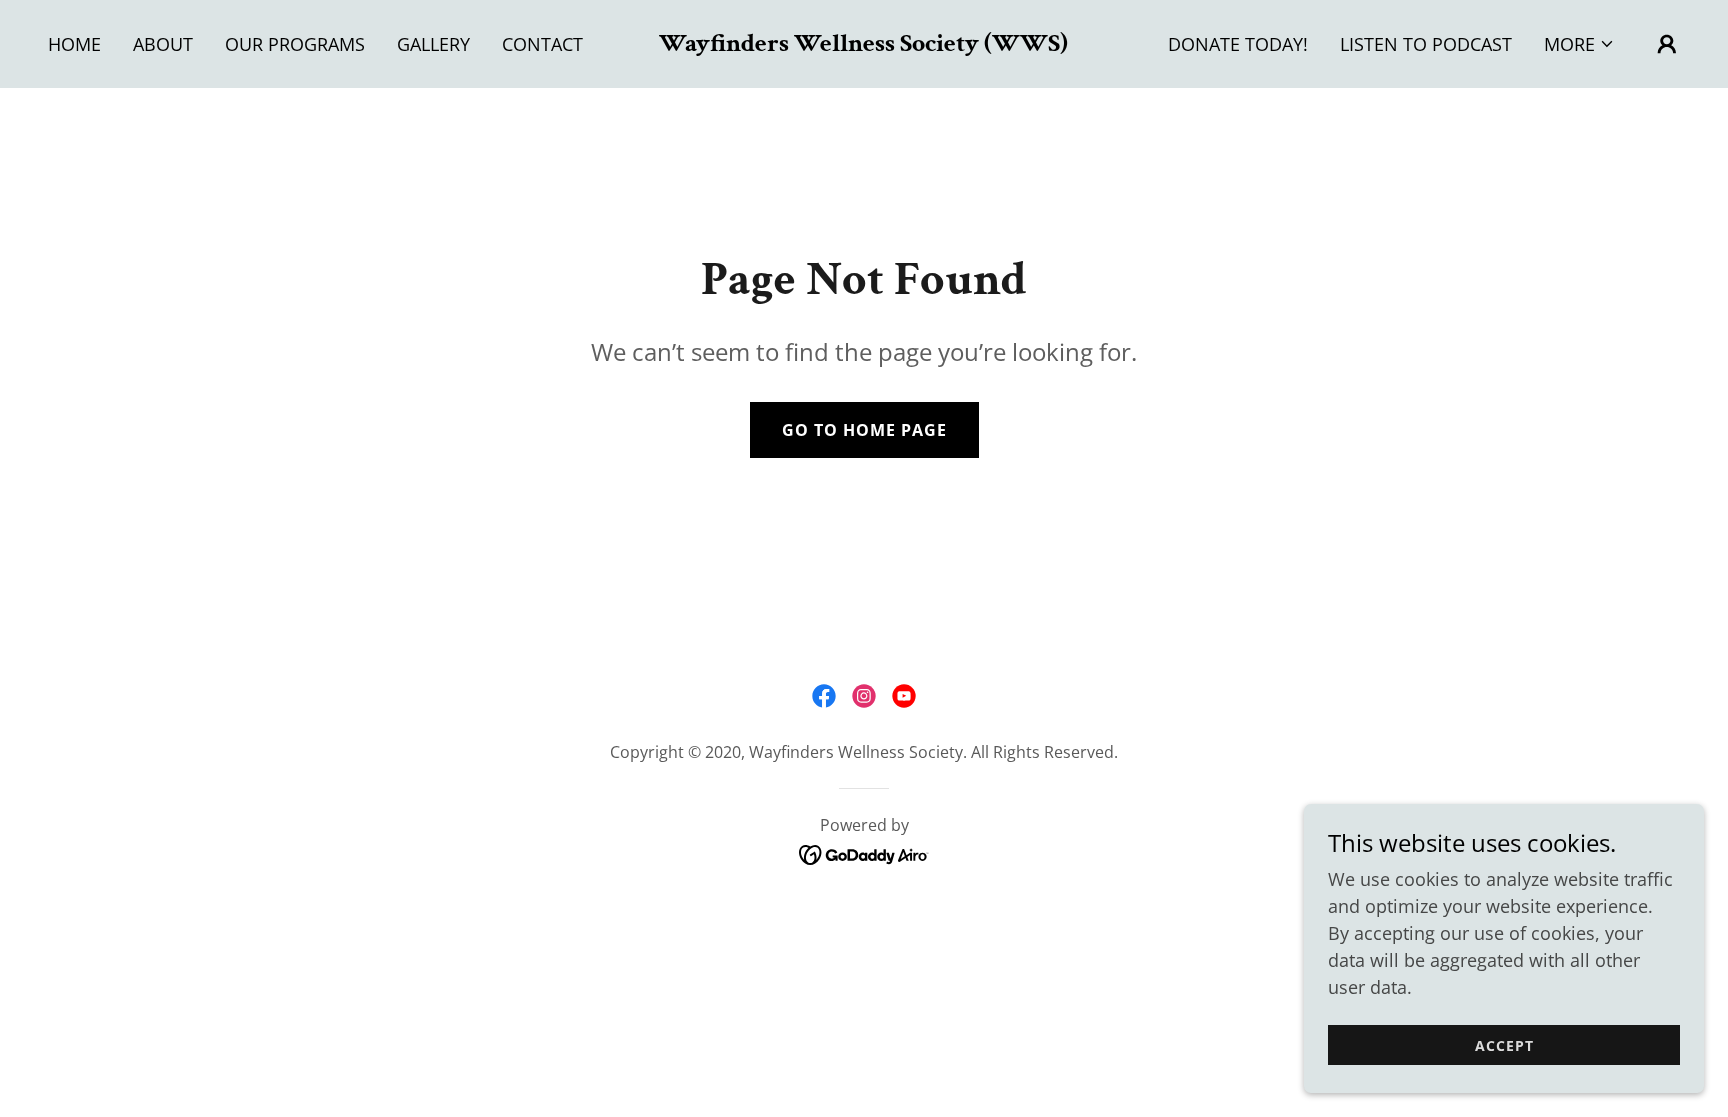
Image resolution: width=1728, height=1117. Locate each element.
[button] (1579, 44)
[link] (864, 44)
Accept (1504, 1045)
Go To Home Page (864, 430)
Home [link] (74, 44)
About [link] (163, 44)
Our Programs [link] (295, 44)
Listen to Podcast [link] (1426, 44)
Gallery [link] (433, 44)
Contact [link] (542, 44)
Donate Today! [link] (1238, 44)
